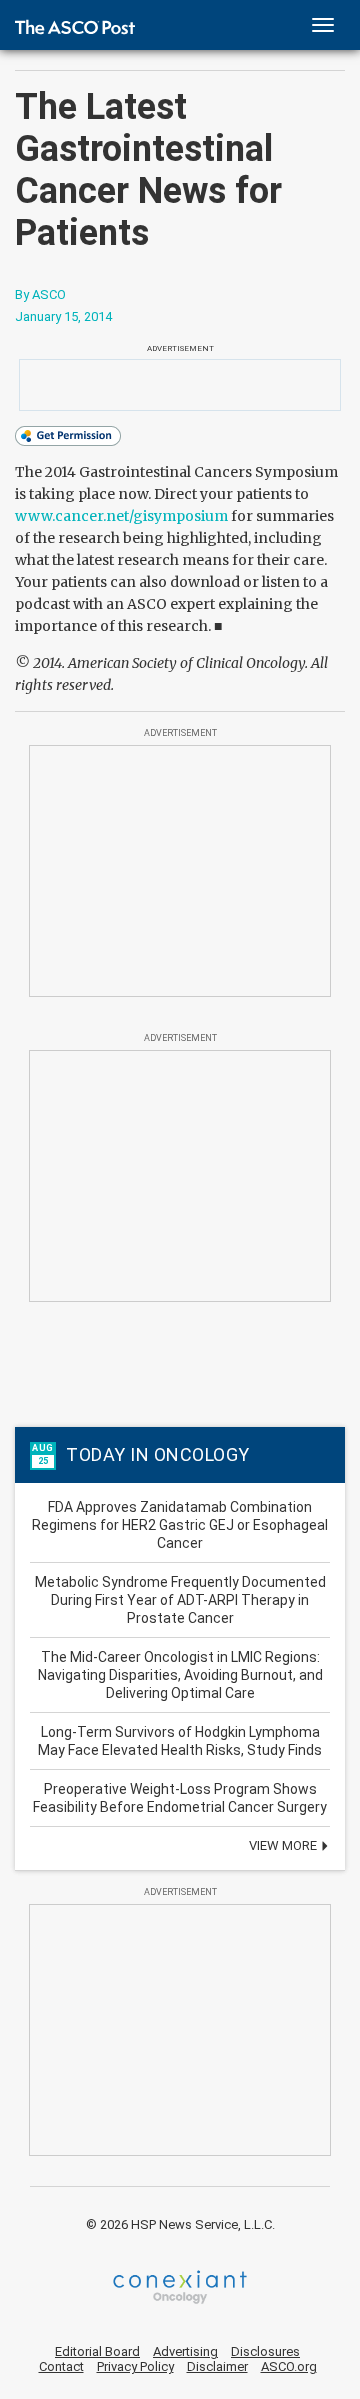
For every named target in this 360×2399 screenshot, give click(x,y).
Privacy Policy (135, 2366)
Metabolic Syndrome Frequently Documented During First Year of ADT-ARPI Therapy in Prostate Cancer (180, 1600)
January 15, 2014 (63, 316)
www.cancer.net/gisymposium (121, 516)
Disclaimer (217, 2366)
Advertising (185, 2351)
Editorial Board (97, 2351)
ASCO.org (289, 2366)
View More (284, 1845)
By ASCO (40, 294)
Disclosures (265, 2351)
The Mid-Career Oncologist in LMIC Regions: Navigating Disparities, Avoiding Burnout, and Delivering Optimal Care (180, 1675)
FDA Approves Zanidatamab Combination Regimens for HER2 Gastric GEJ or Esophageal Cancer (180, 1525)
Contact (61, 2366)
